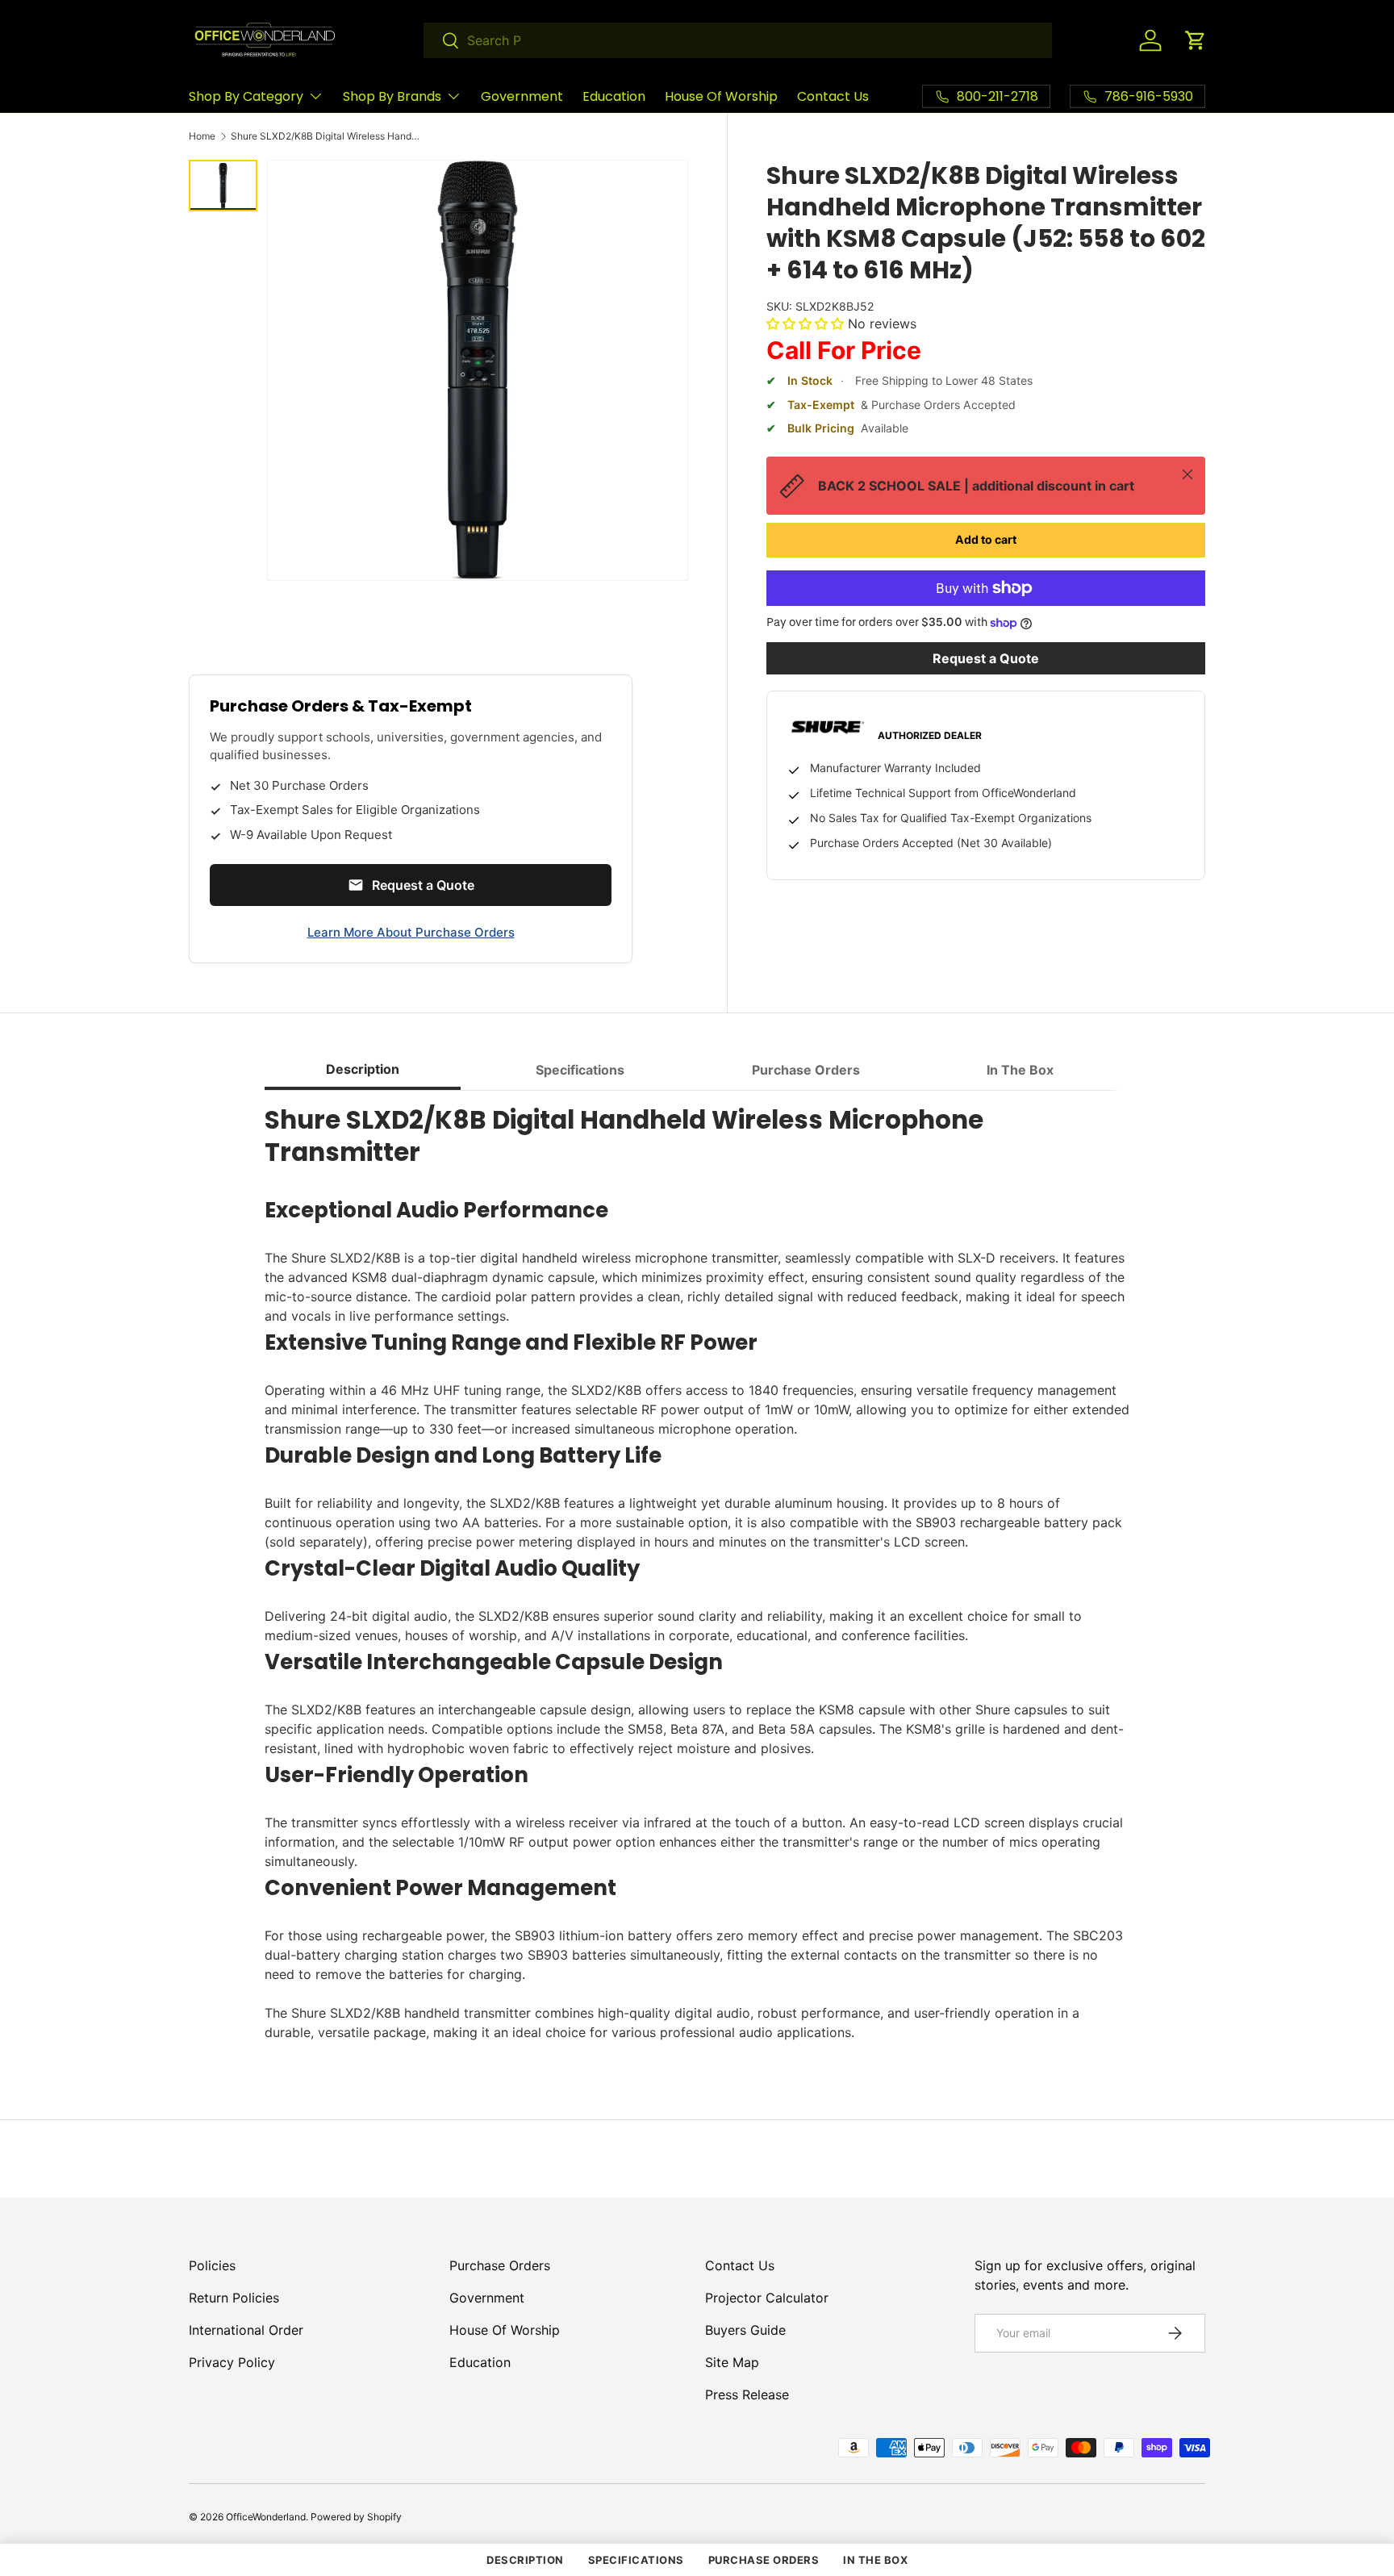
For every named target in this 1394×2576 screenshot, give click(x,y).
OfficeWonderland (266, 2517)
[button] (1196, 40)
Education (614, 96)
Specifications (636, 2560)
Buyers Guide (745, 2330)
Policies (212, 2265)
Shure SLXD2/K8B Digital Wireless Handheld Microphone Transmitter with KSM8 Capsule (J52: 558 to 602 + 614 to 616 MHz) (328, 136)
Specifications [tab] (580, 1070)
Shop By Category (246, 96)
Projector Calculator (767, 2298)
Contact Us (833, 96)
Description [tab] (363, 1069)
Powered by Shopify (356, 2517)
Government (522, 96)
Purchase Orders (500, 2265)
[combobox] (738, 40)
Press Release (747, 2394)
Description (525, 2560)
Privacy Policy (232, 2362)
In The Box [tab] (1020, 1070)
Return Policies (234, 2298)
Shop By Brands (392, 96)
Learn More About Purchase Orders (411, 932)
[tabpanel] (697, 1573)
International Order (246, 2330)
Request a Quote (986, 658)
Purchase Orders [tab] (806, 1070)
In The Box (875, 2560)
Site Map (732, 2362)
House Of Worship (721, 96)
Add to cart (986, 539)
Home (202, 136)
